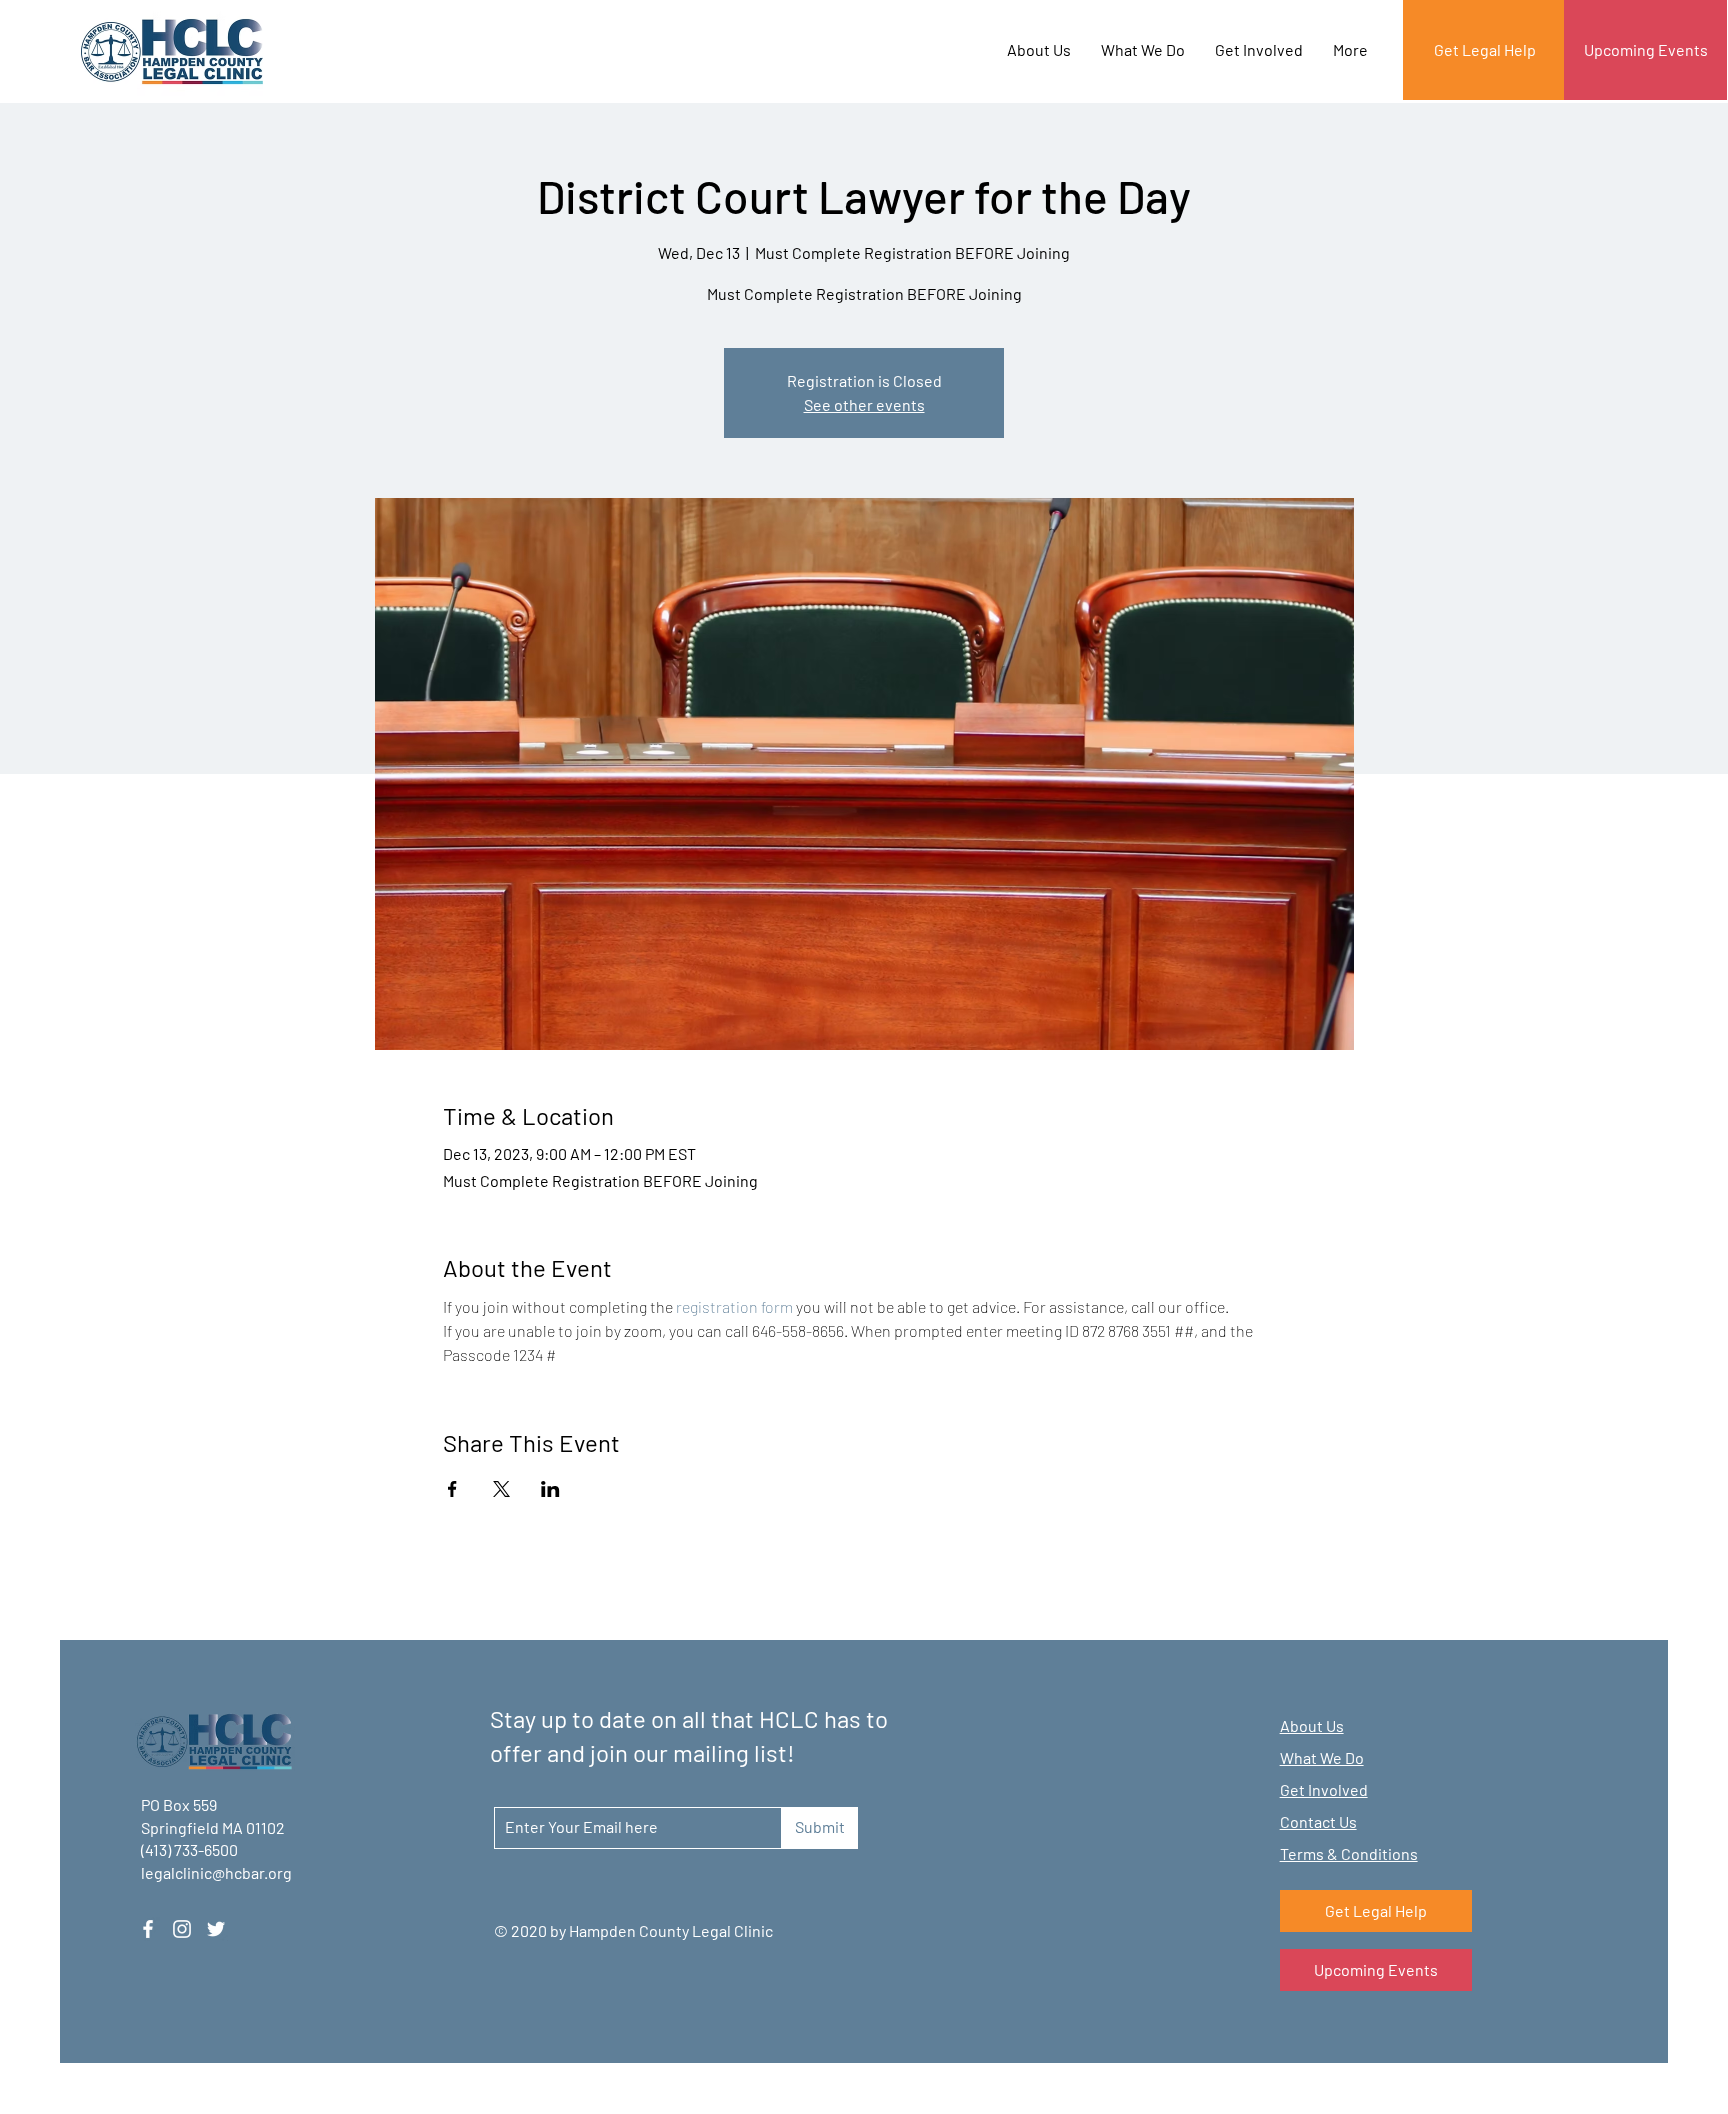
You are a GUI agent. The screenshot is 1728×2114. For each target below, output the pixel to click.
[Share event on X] (501, 1489)
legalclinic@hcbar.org (216, 1872)
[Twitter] (216, 1929)
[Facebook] (148, 1929)
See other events (864, 404)
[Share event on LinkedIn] (550, 1489)
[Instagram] (182, 1929)
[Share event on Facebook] (452, 1489)
